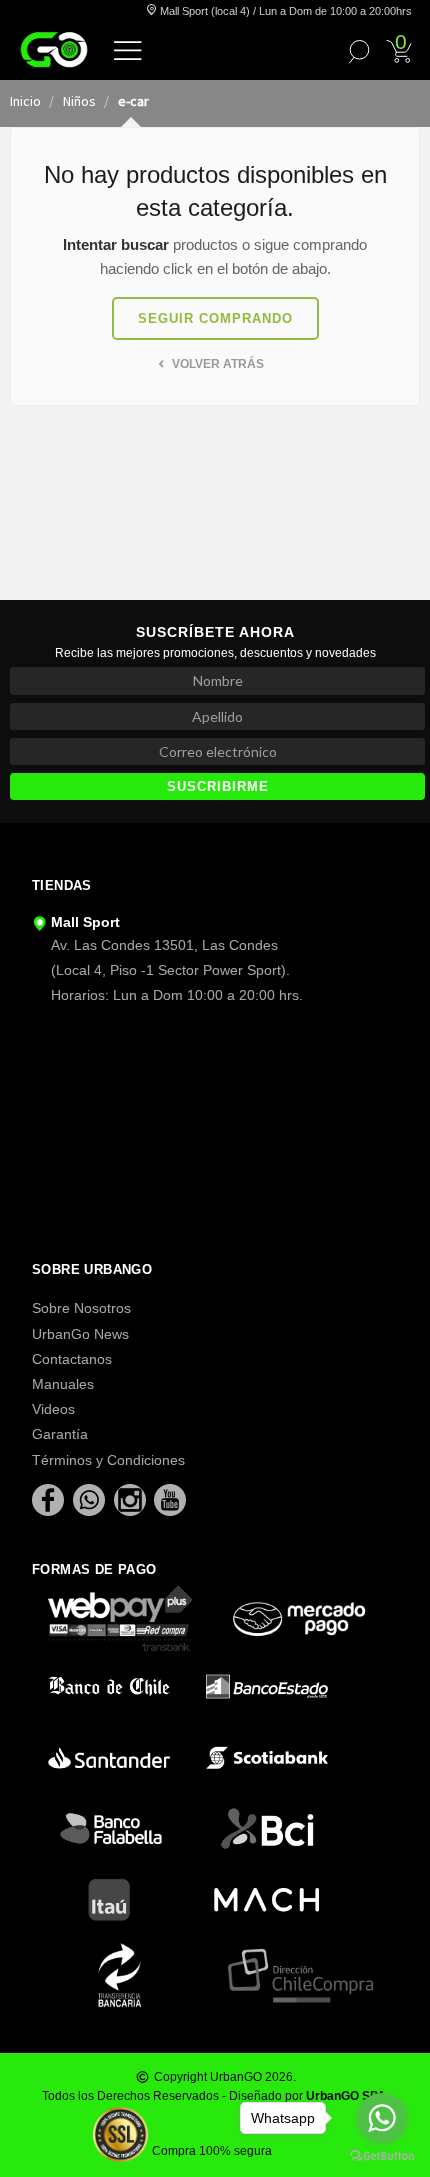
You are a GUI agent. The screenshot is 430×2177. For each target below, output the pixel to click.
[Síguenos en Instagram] (132, 1499)
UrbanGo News (80, 1334)
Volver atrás (216, 363)
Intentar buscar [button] (116, 244)
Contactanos (72, 1359)
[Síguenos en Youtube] (170, 1499)
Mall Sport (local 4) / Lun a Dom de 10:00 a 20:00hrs (284, 11)
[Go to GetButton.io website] (382, 2156)
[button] (128, 49)
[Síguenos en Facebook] (50, 1499)
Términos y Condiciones (108, 1460)
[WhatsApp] (91, 1499)
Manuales (63, 1384)
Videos (53, 1409)
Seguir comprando (215, 318)
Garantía (60, 1434)
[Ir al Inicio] (54, 49)
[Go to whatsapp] (382, 2118)
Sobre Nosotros (81, 1308)
